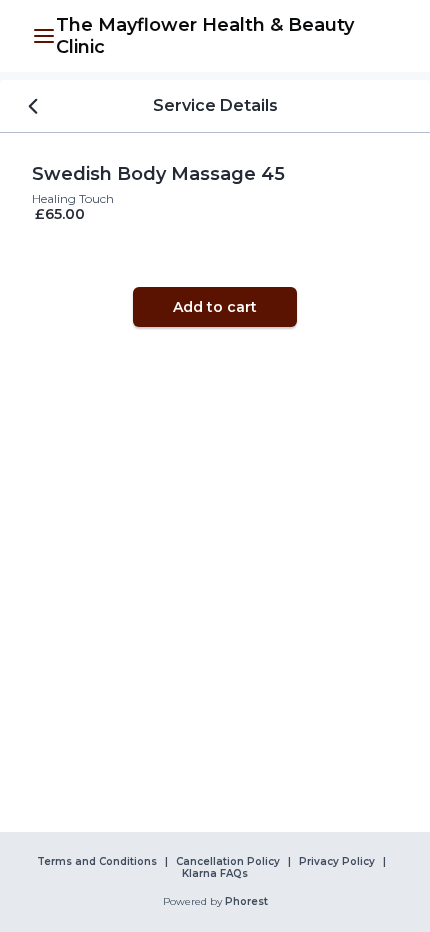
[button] (44, 36)
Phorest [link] (246, 902)
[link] (227, 36)
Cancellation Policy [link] (228, 862)
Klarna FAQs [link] (215, 874)
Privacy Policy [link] (337, 862)
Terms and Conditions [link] (97, 862)
